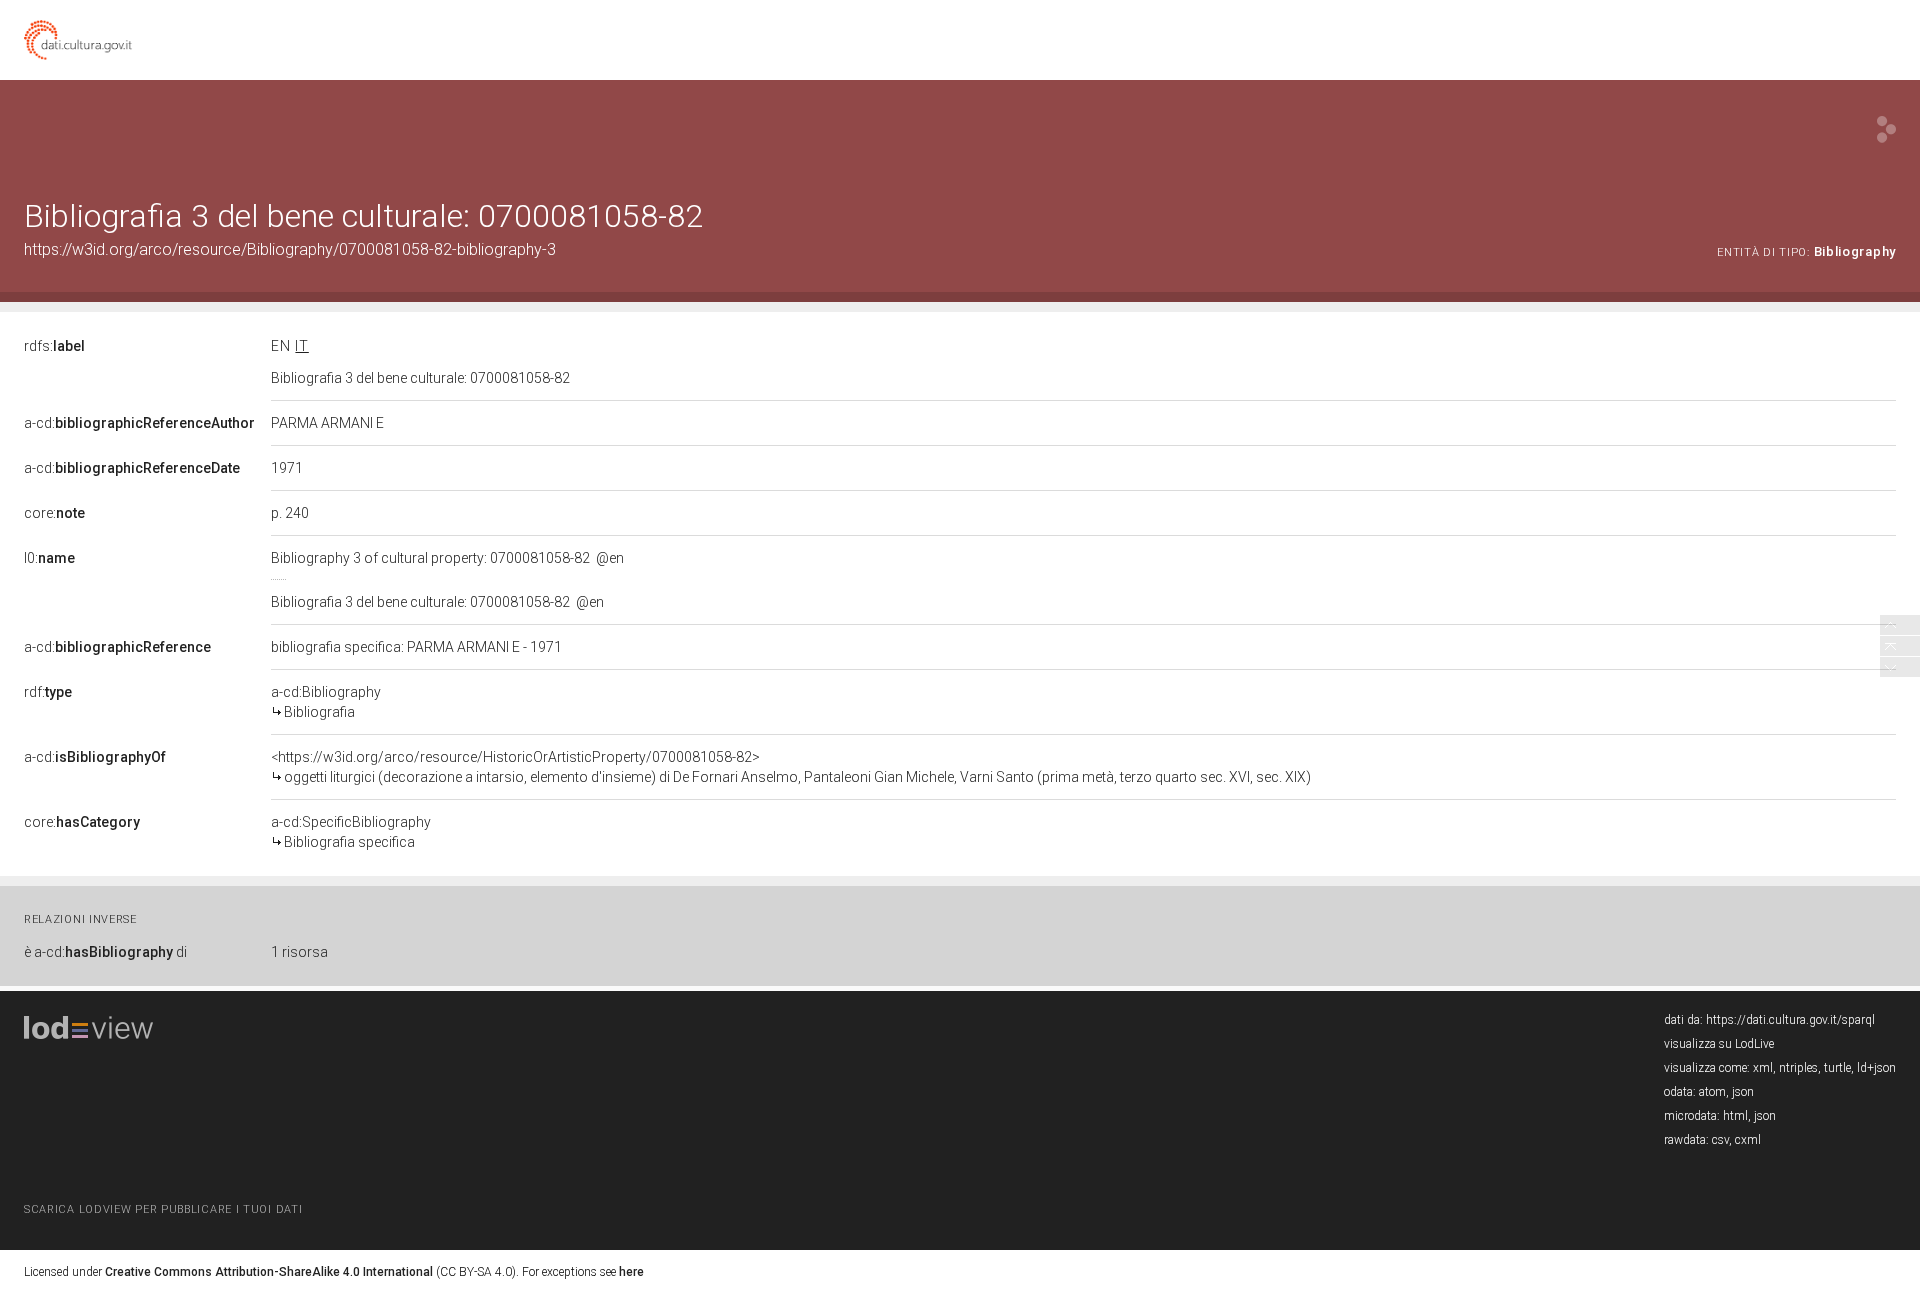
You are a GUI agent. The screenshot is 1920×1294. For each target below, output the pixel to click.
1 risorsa (299, 952)
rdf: (48, 692)
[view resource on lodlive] (1886, 129)
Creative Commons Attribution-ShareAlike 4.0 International (269, 1272)
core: (54, 513)
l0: (49, 558)
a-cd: (139, 423)
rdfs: (54, 346)
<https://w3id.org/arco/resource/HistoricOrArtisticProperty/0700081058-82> (791, 767)
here (631, 1272)
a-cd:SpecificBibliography (351, 832)
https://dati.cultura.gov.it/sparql (1790, 1020)
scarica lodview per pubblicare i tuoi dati (163, 1209)
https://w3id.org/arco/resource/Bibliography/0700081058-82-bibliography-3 (290, 249)
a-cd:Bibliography (326, 702)
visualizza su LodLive (1719, 1044)
